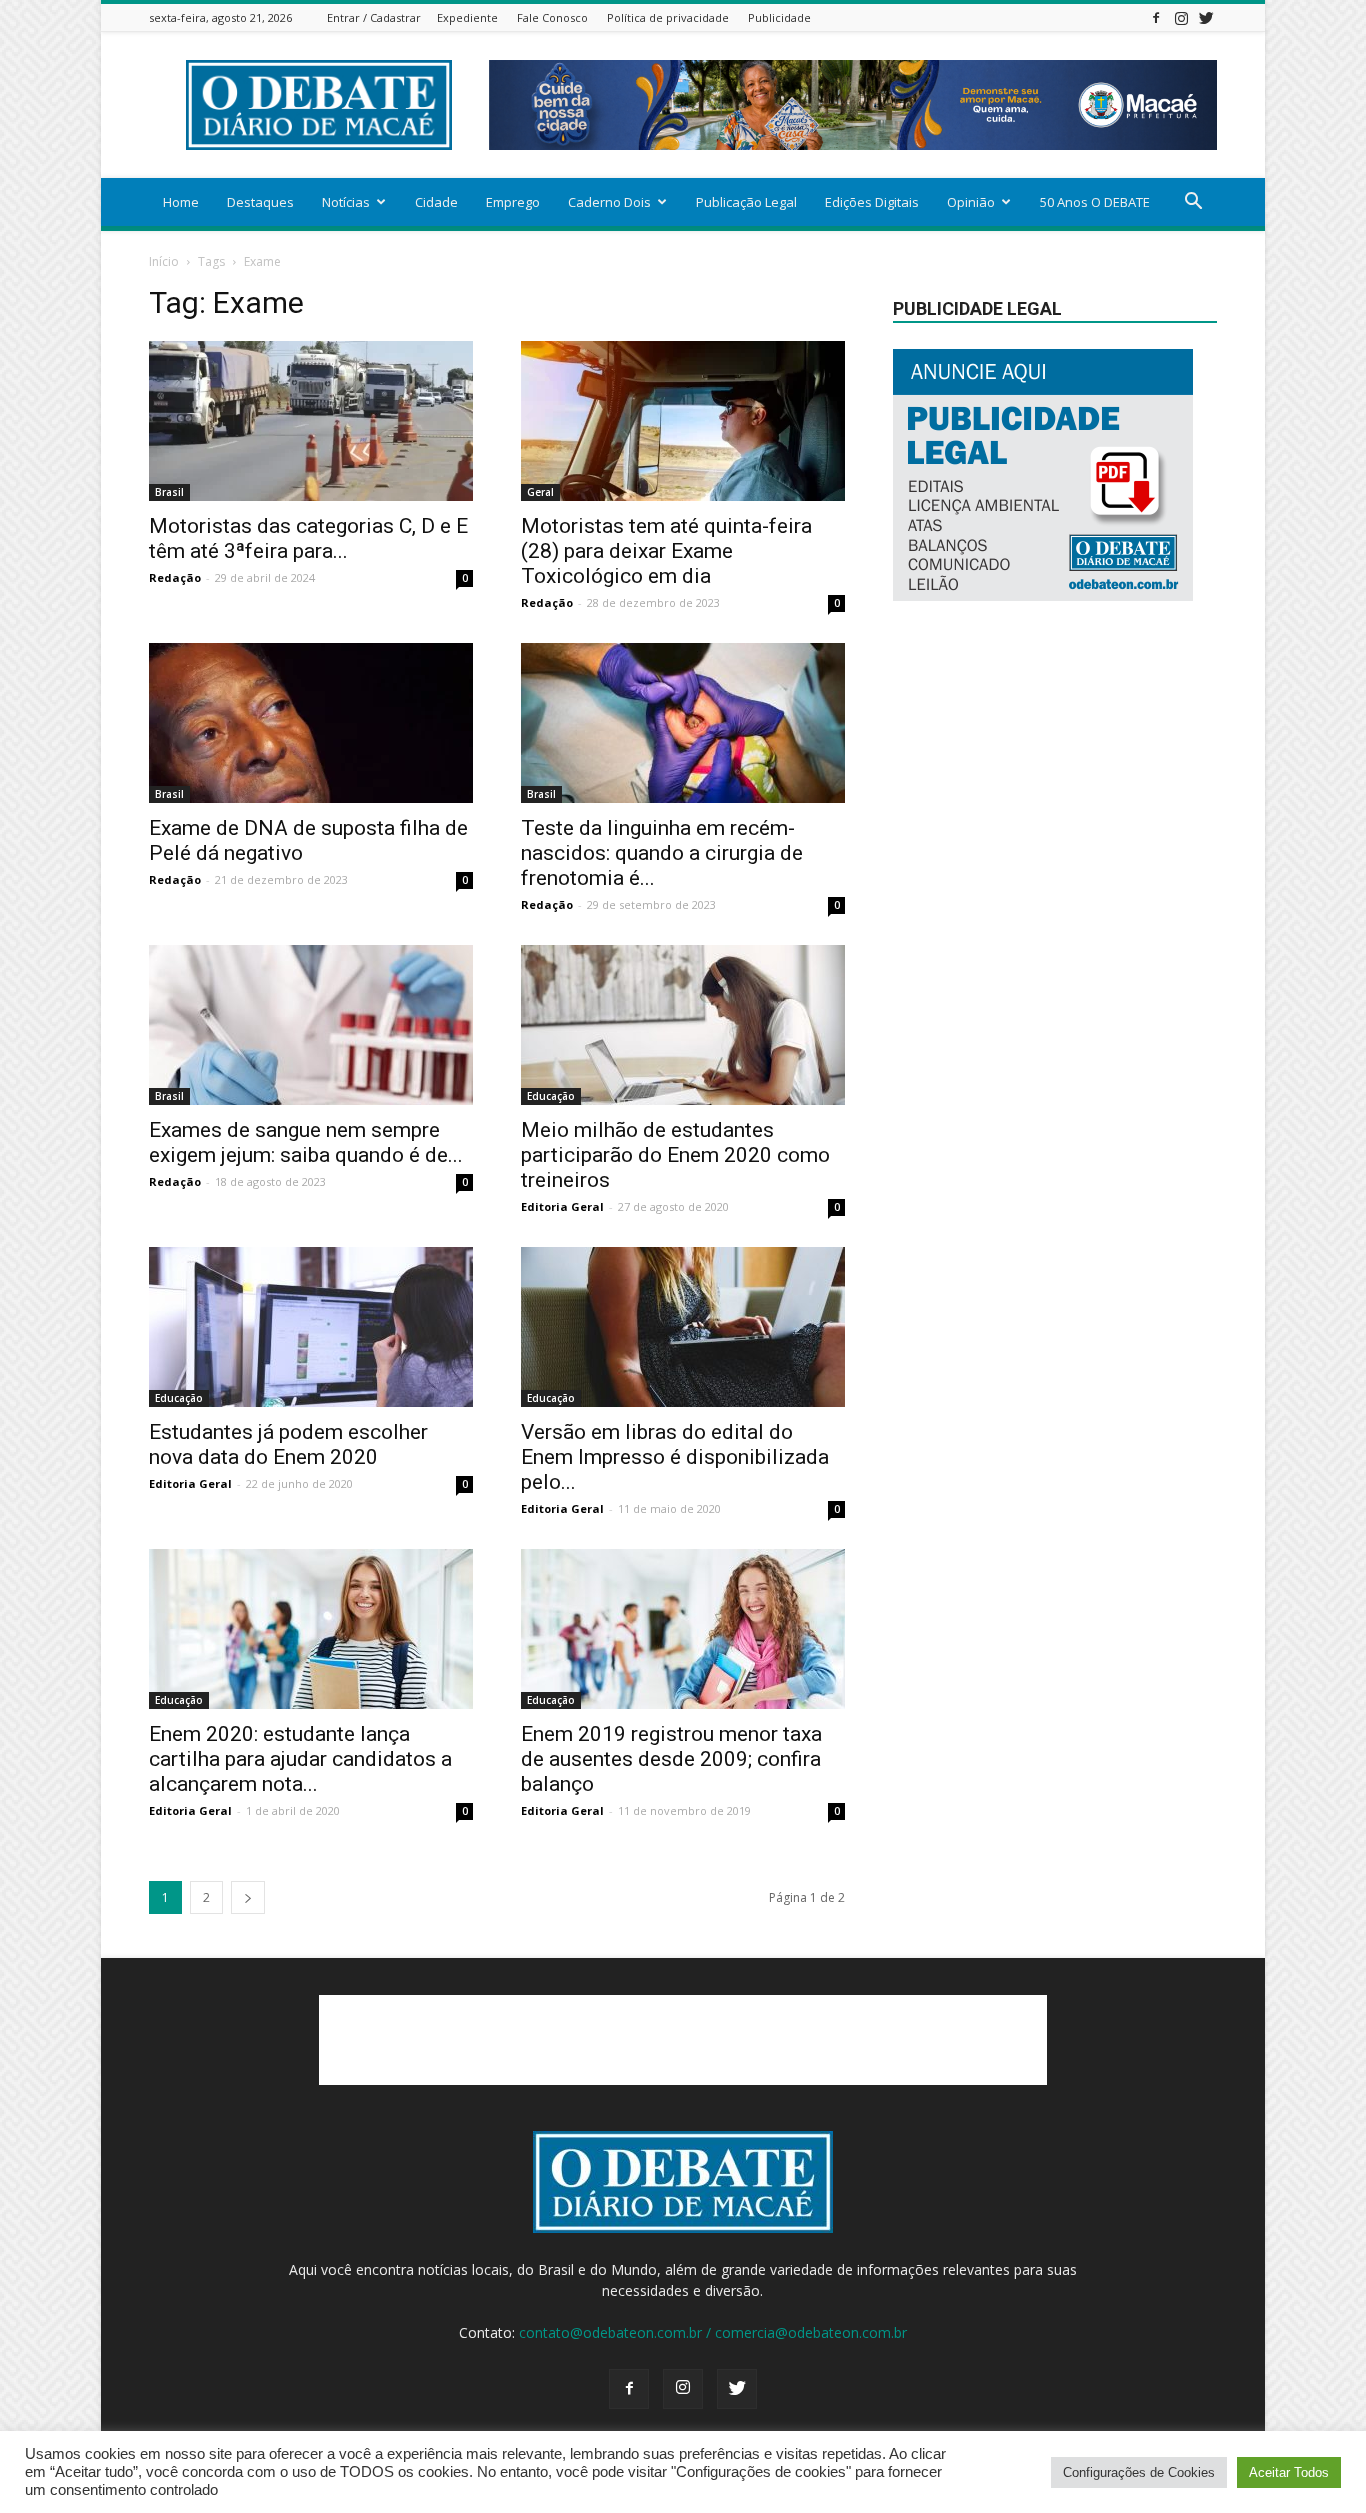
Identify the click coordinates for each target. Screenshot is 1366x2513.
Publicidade (779, 17)
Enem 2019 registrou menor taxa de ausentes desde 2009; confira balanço (671, 1759)
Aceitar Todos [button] (1289, 2472)
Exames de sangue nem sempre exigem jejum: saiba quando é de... (306, 1142)
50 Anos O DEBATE (1095, 202)
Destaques (260, 202)
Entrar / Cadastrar (374, 17)
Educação (551, 1096)
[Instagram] (1181, 17)
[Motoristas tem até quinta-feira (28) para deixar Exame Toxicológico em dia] (683, 421)
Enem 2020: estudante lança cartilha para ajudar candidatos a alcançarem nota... (300, 1759)
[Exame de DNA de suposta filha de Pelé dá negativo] (311, 723)
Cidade (436, 202)
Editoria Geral (562, 1206)
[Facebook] (1156, 17)
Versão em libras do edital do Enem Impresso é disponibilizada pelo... (675, 1457)
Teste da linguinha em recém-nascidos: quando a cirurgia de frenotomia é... (662, 853)
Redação (175, 577)
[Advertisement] (683, 2040)
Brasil (169, 492)
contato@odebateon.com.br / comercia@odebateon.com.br (713, 2332)
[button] (1193, 203)
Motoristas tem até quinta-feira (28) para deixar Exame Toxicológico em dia (666, 551)
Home (181, 202)
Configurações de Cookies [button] (1139, 2472)
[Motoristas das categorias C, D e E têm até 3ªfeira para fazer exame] (311, 421)
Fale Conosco (552, 17)
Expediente (467, 17)
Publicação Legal (746, 202)
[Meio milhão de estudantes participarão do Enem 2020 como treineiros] (683, 1025)
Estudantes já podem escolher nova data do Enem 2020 (288, 1444)
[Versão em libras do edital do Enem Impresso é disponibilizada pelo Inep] (683, 1327)
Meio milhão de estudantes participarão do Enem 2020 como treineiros (675, 1155)
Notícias (346, 202)
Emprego (513, 202)
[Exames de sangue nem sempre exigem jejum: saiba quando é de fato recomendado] (311, 1025)
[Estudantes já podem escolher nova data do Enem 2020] (311, 1327)
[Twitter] (1206, 17)
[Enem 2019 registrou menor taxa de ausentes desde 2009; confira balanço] (683, 1629)
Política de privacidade (668, 17)
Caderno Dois (609, 202)
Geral (540, 492)
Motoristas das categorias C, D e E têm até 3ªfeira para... (308, 538)
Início (164, 261)
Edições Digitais (872, 202)
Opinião (971, 202)
